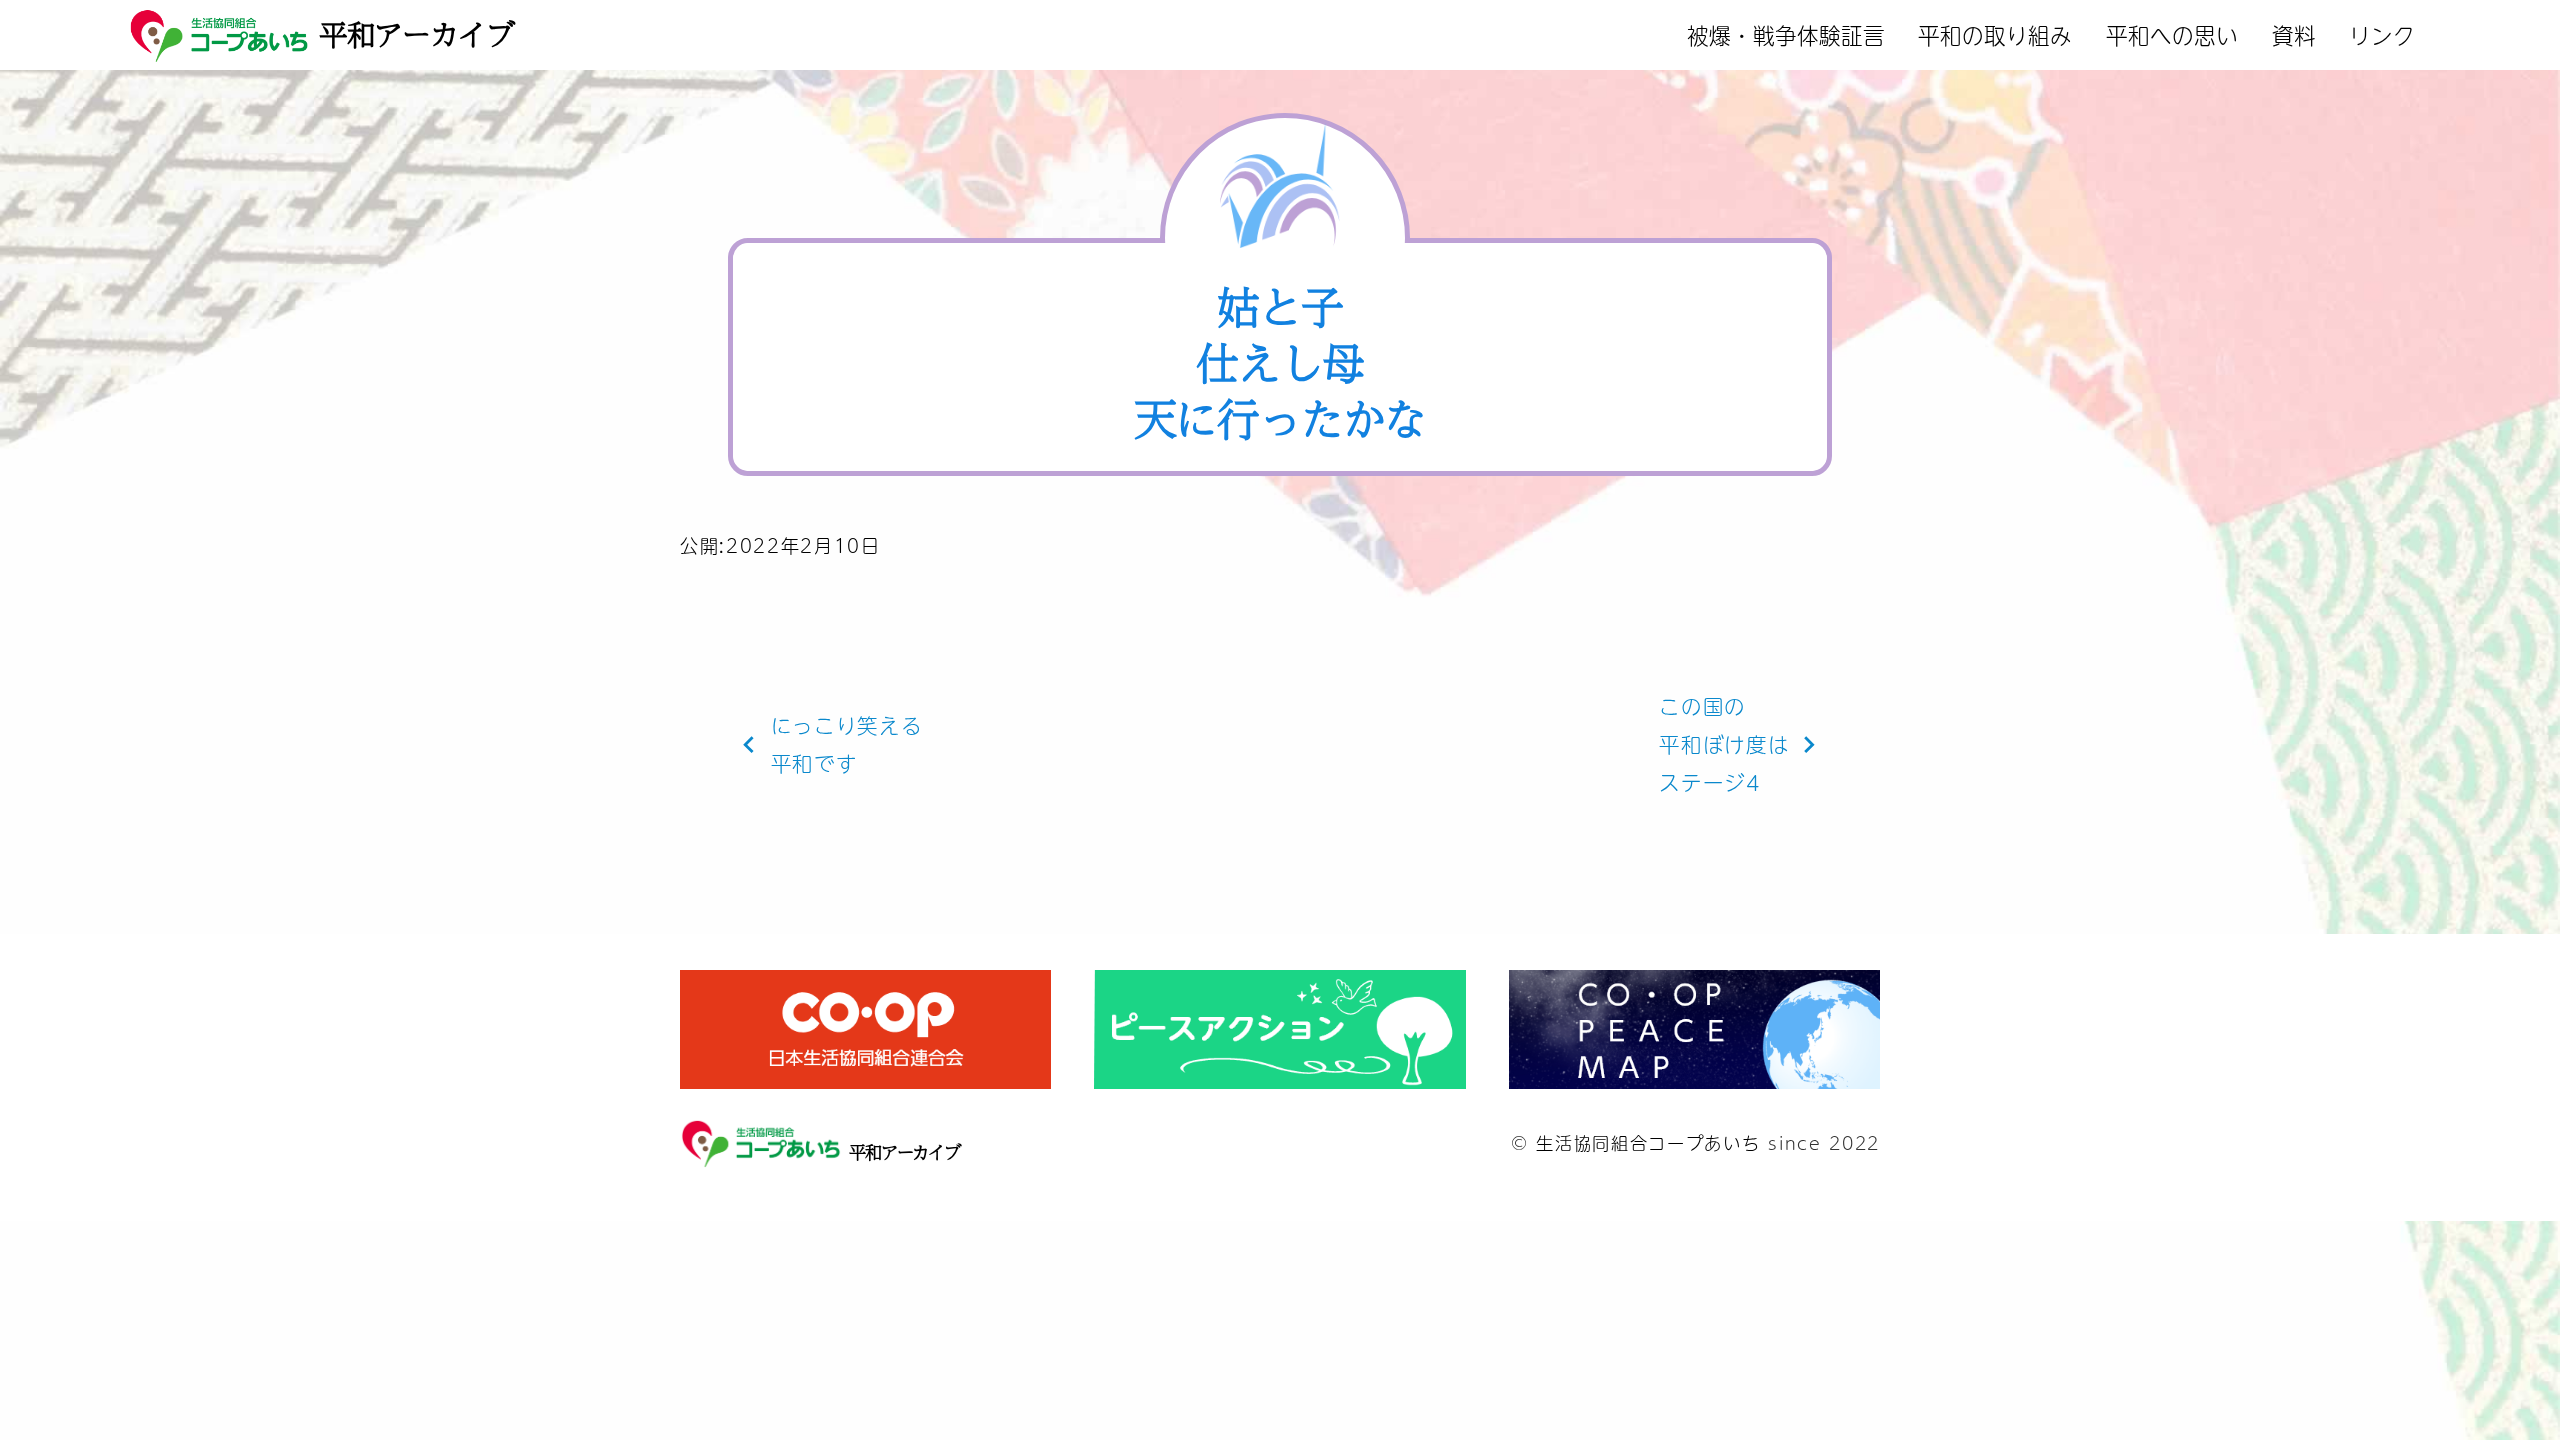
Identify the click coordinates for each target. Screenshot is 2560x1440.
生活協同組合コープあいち (1648, 1142)
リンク (2382, 34)
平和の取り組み (1995, 34)
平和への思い (2172, 34)
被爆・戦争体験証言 (1786, 34)
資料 (2294, 34)
